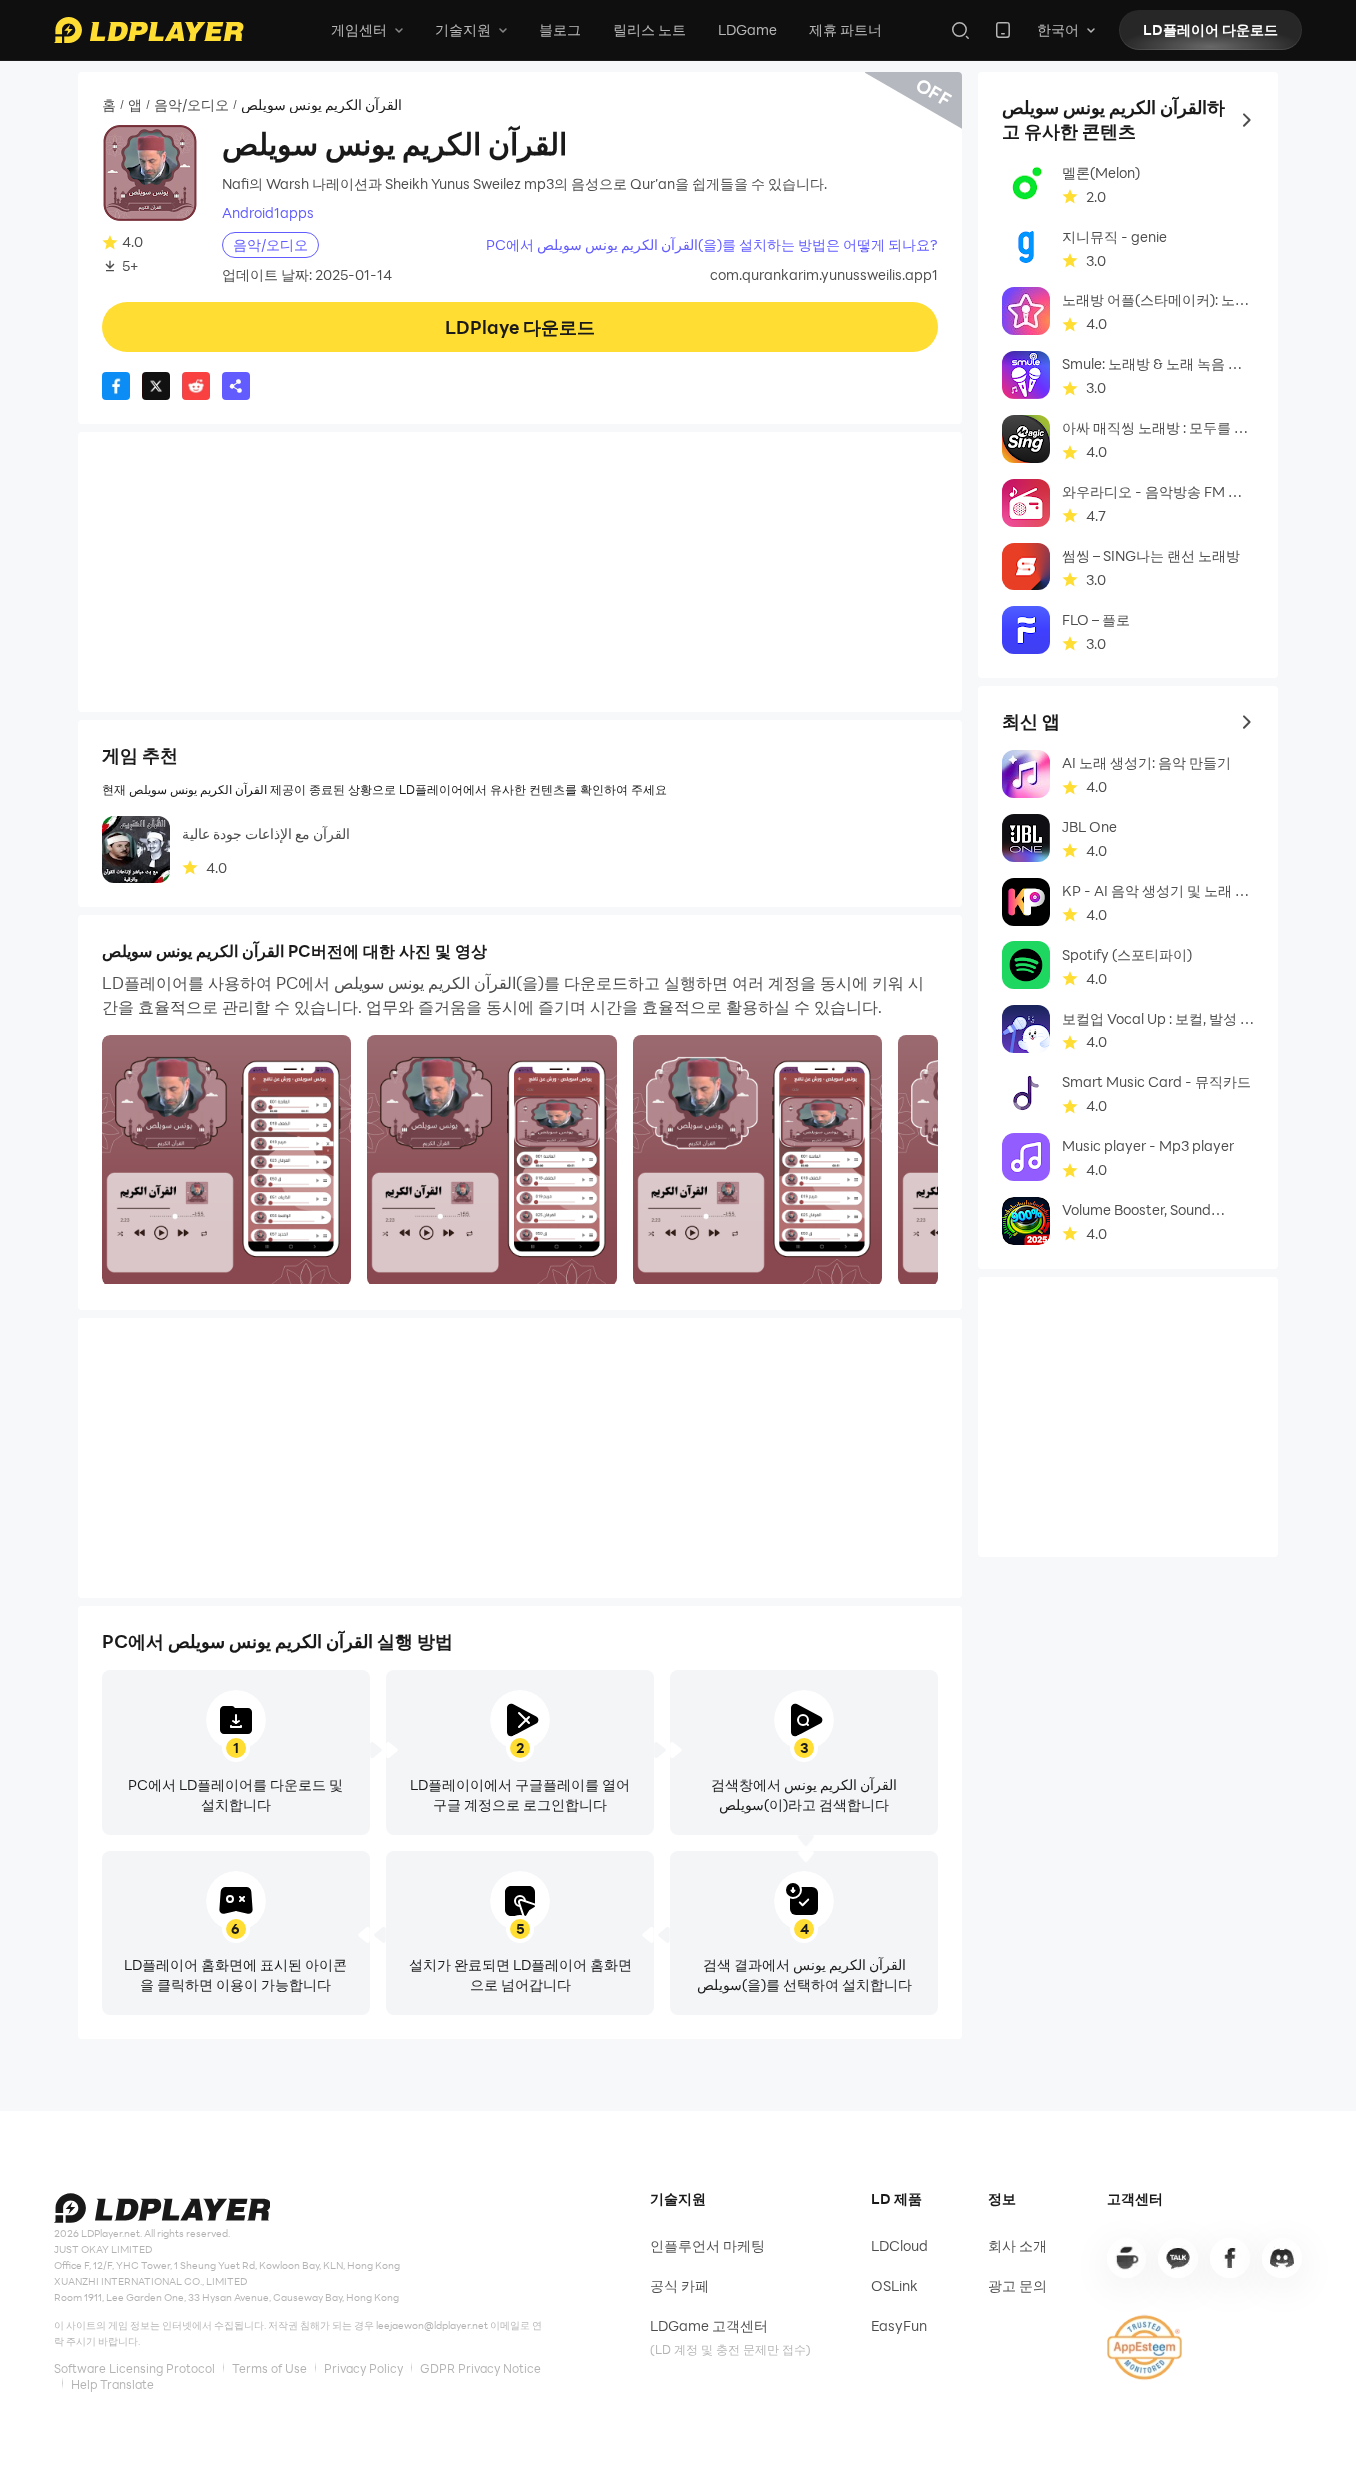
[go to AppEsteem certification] (1145, 2348)
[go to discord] (1282, 2258)
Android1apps (268, 213)
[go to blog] (1230, 2258)
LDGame (747, 29)
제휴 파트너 (845, 29)
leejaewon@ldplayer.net (432, 2325)
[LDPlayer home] (149, 30)
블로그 (560, 29)
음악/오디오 (191, 104)
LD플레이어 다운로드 (1210, 29)
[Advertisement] (520, 572)
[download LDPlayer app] (1003, 30)
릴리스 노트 (649, 29)
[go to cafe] (1127, 2258)
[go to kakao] (1178, 2258)
